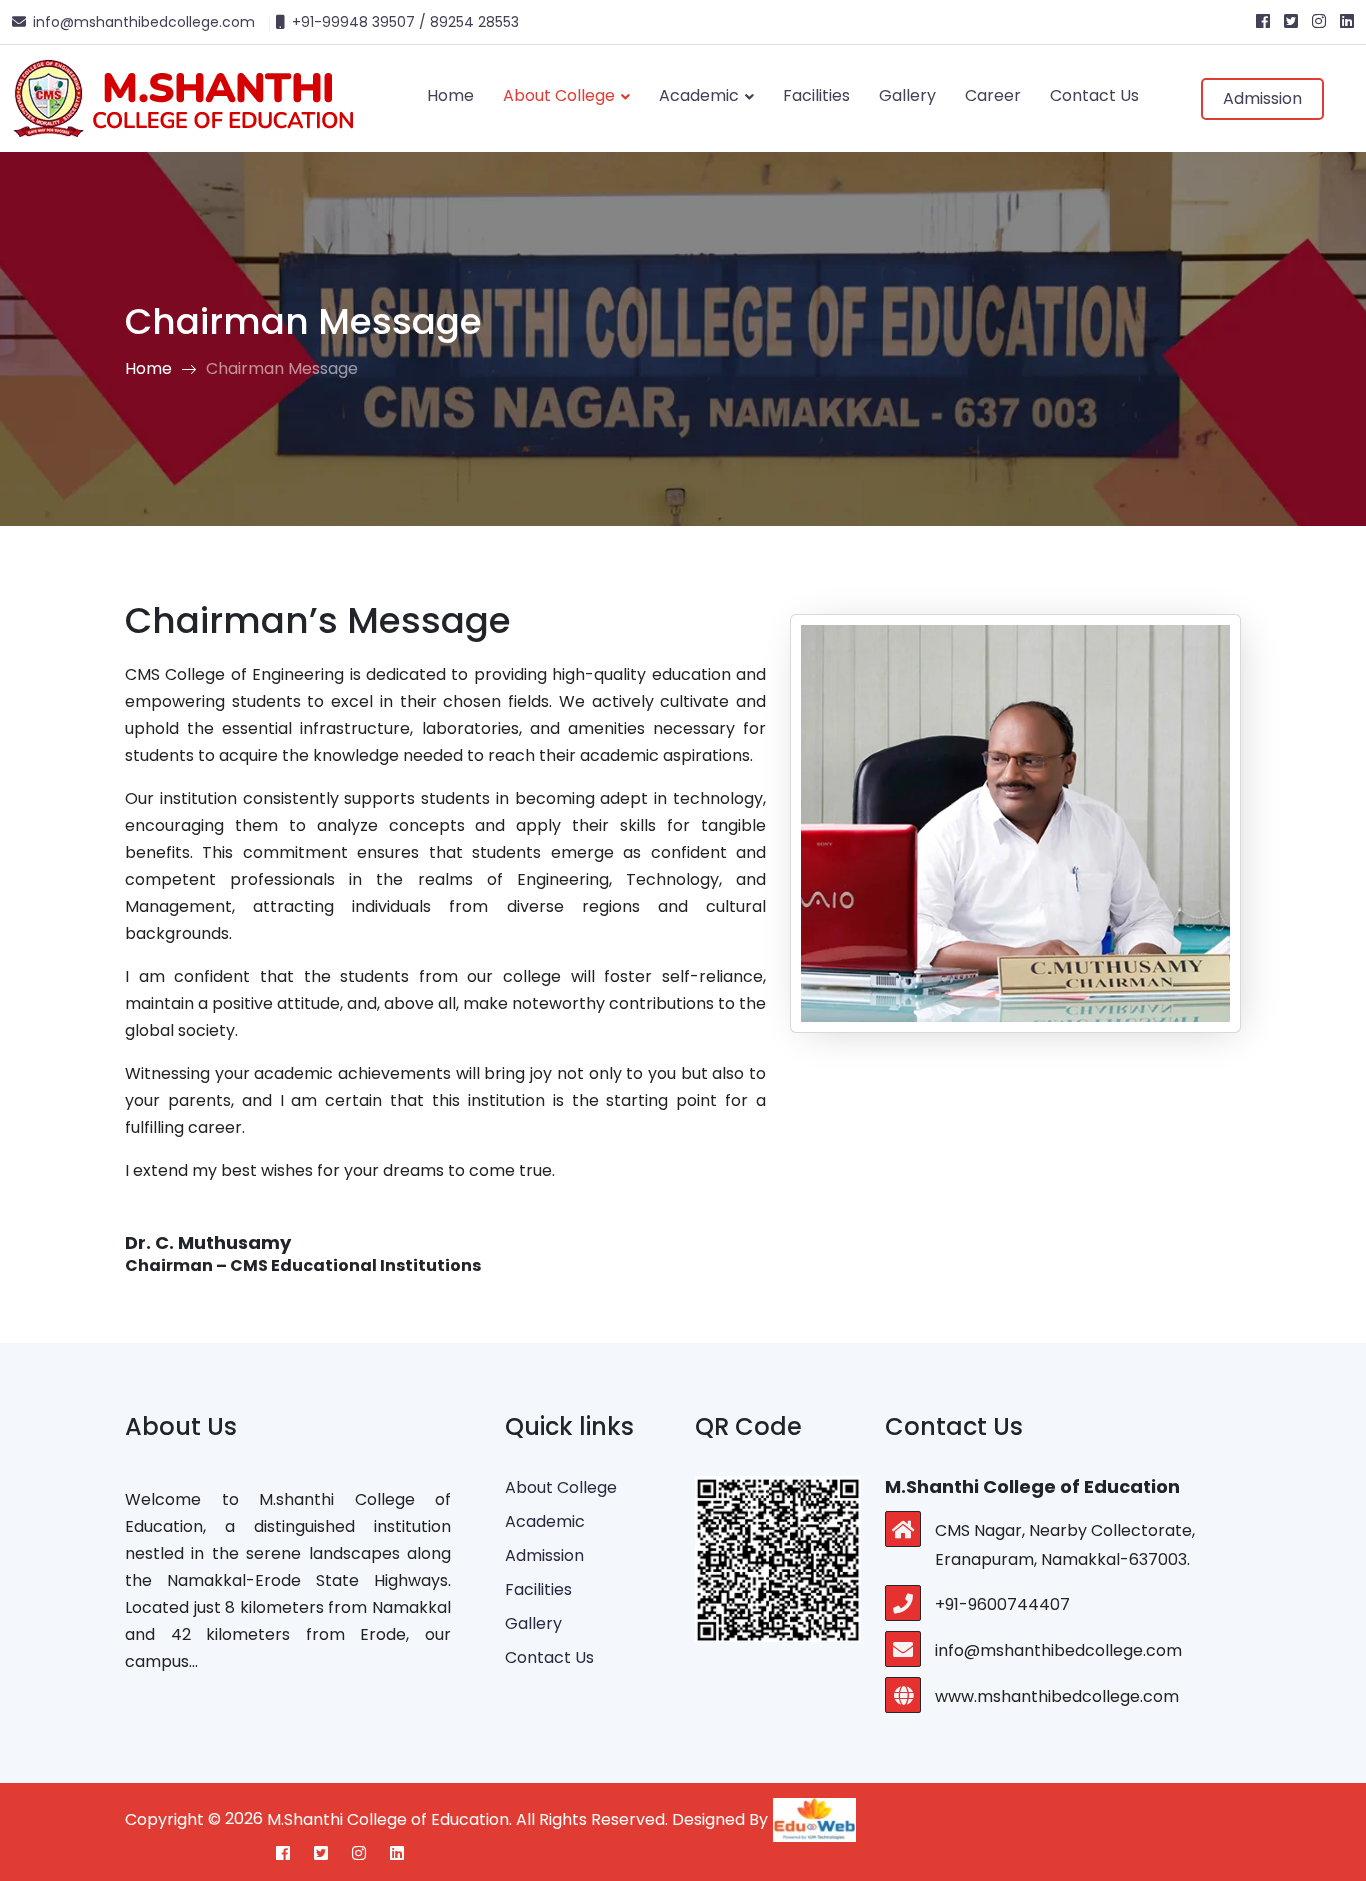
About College (561, 95)
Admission (1262, 98)
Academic (701, 95)
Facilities (816, 95)
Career (993, 95)
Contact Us (1094, 95)
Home (450, 95)
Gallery (907, 95)
